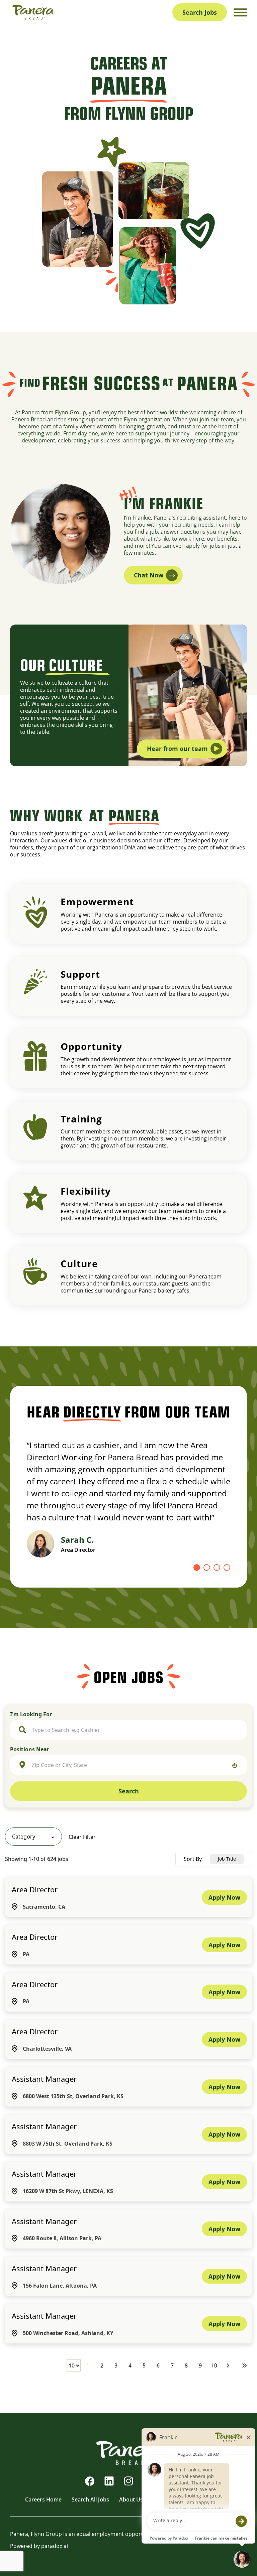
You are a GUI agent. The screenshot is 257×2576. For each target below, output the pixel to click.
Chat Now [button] (149, 575)
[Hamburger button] (240, 13)
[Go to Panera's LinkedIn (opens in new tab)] (109, 2481)
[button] (33, 1837)
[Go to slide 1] (197, 1568)
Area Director (35, 1889)
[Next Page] (229, 2365)
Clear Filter (82, 1837)
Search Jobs (200, 12)
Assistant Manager (44, 2079)
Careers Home (43, 2499)
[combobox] (135, 1730)
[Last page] (244, 2365)
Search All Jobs (90, 2499)
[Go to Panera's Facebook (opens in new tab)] (90, 2481)
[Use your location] (235, 1766)
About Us (131, 2499)
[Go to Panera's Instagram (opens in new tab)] (128, 2481)
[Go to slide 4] (227, 1568)
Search (129, 1791)
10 (214, 2365)
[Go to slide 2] (207, 1568)
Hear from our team (177, 749)
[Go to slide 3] (217, 1568)
